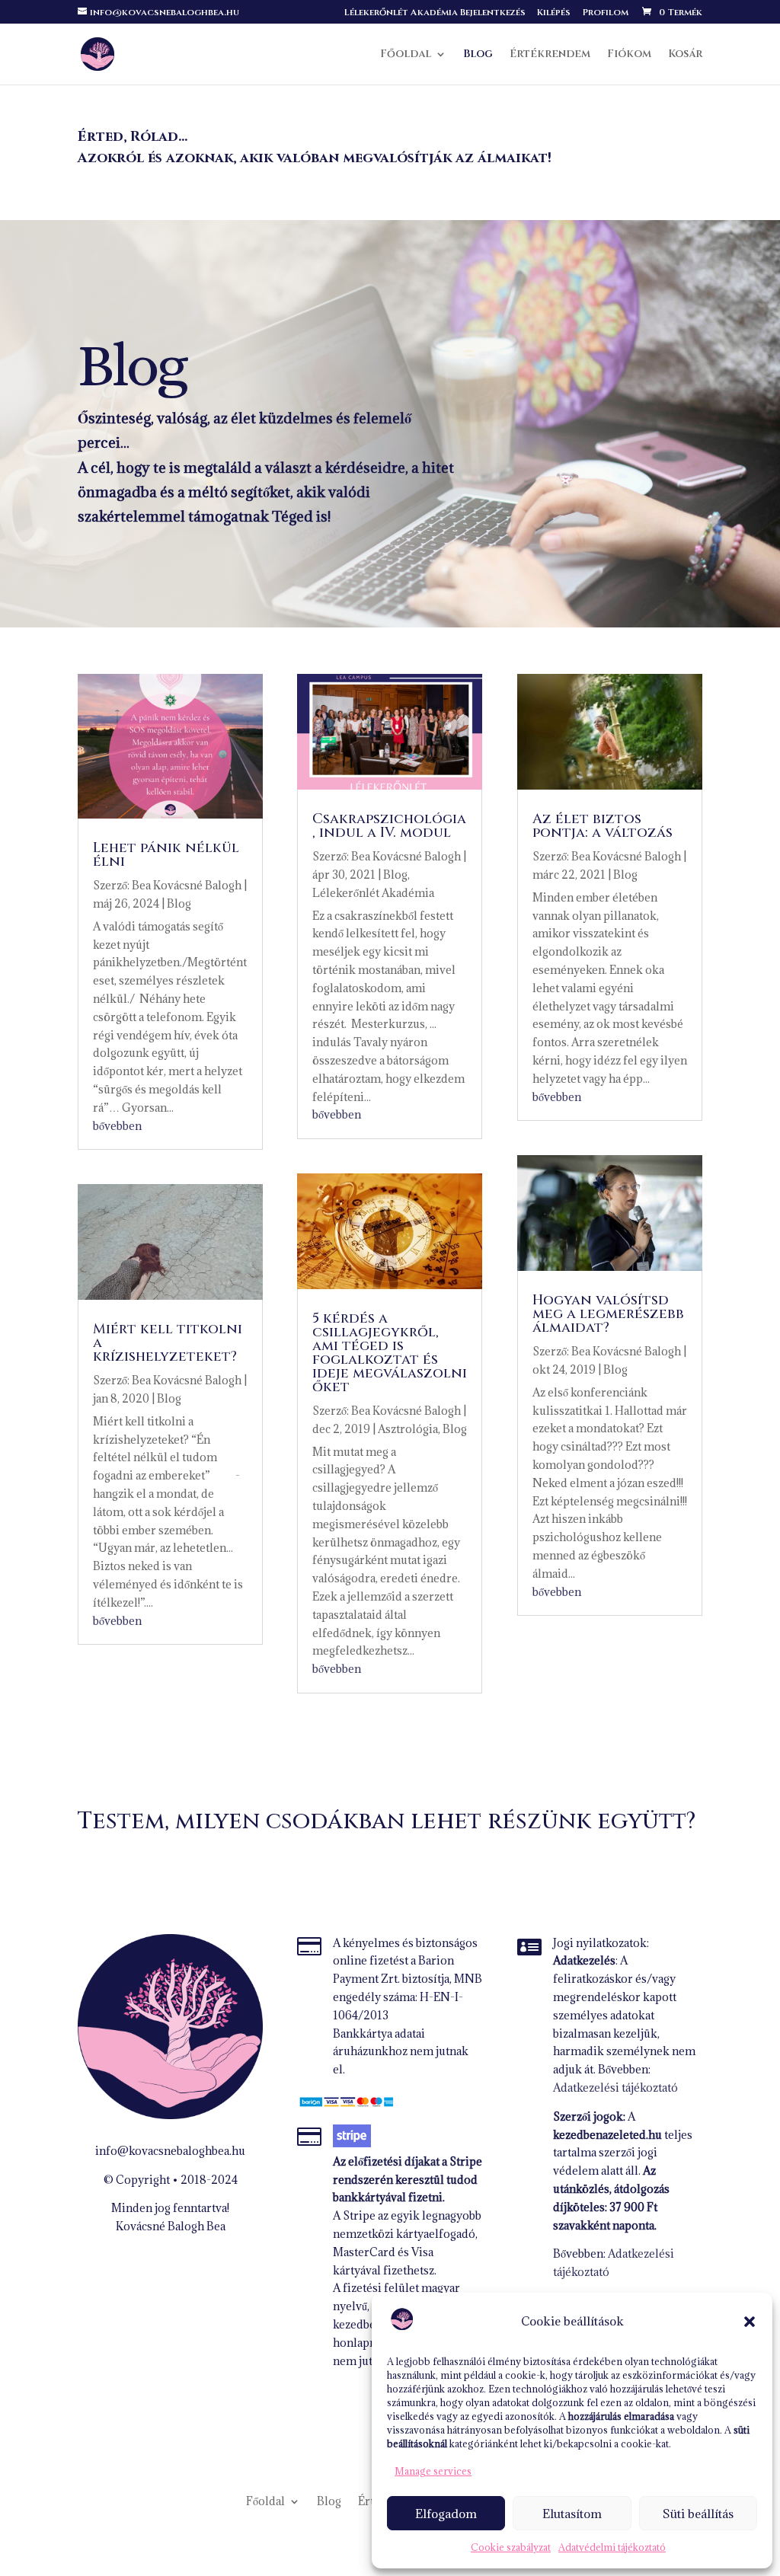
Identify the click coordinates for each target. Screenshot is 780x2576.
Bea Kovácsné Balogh (187, 885)
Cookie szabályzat (511, 2547)
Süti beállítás (698, 2514)
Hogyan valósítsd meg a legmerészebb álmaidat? (608, 1314)
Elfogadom (446, 2514)
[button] (750, 2322)
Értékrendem (550, 55)
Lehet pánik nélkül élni (166, 855)
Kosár (685, 55)
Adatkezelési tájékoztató (615, 2088)
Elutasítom (572, 2514)
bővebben (117, 1126)
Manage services (433, 2471)
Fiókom (629, 55)
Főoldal (406, 55)
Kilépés (554, 13)
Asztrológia (408, 1429)
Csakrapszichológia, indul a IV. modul (389, 826)
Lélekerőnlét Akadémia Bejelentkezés (435, 13)
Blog (478, 55)
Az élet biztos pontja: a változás (603, 826)
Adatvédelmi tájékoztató (612, 2547)
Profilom (605, 13)
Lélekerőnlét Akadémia (373, 893)
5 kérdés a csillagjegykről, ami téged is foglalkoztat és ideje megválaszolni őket (390, 1353)
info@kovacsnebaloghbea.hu (170, 2151)
